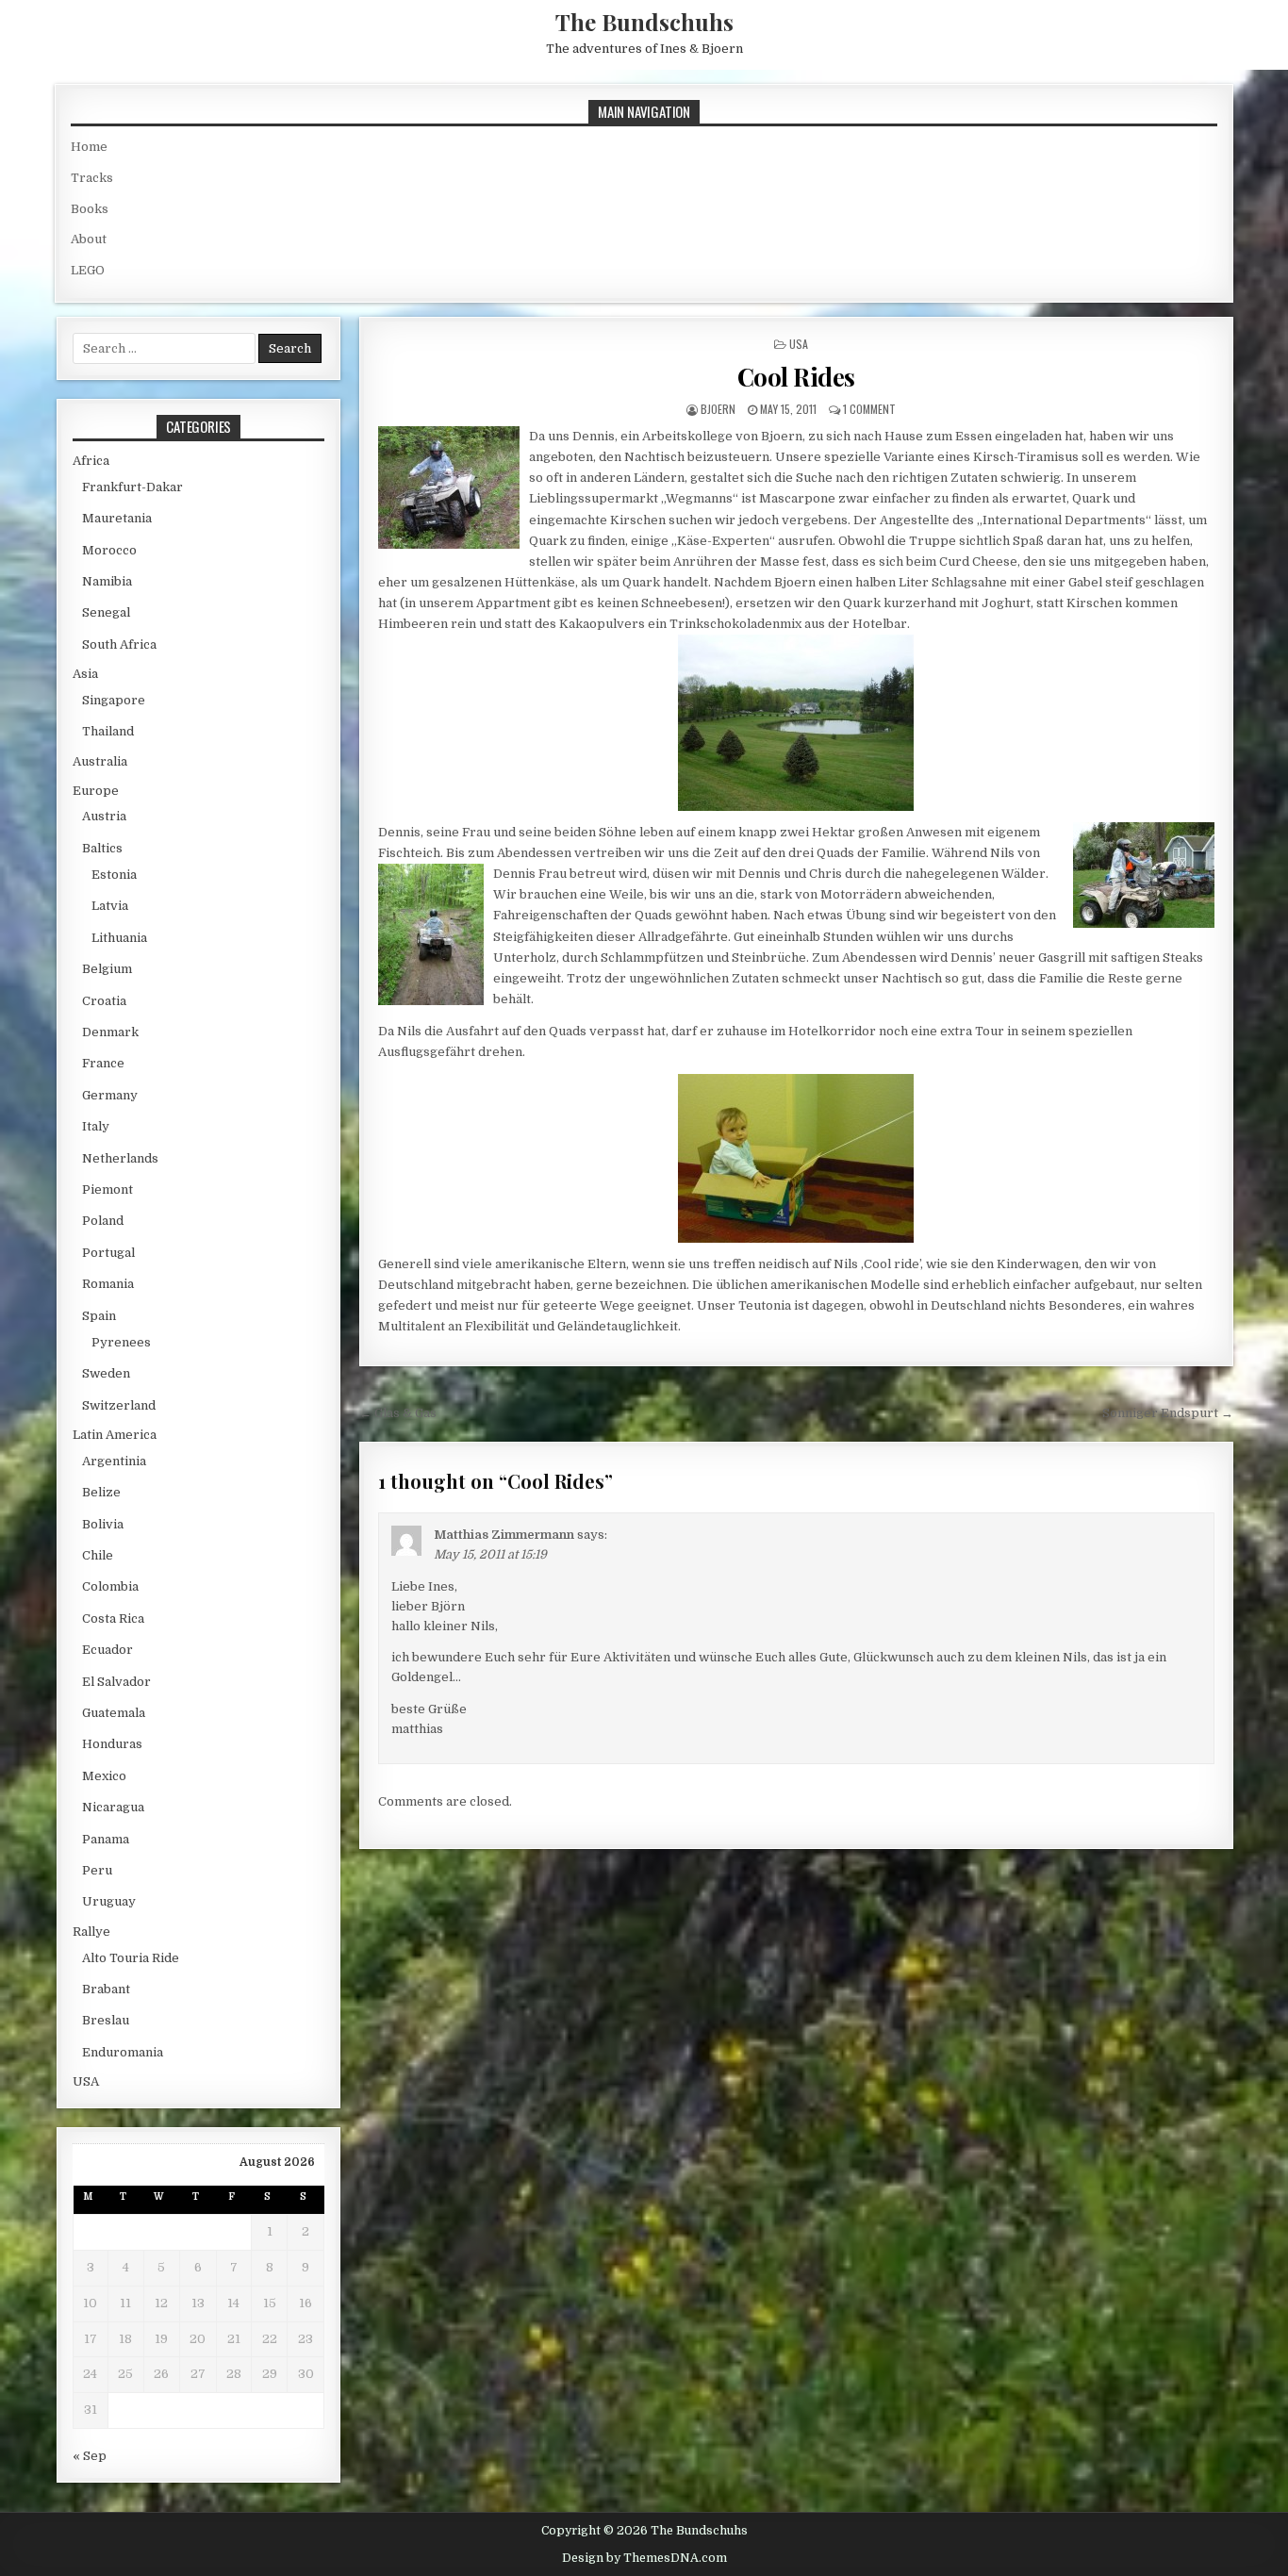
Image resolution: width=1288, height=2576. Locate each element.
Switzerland (119, 1405)
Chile (98, 1555)
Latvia (110, 906)
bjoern (718, 409)
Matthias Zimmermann (504, 1535)
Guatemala (114, 1713)
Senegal (106, 612)
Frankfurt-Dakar (132, 487)
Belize (101, 1492)
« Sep (90, 2456)
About (89, 239)
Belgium (107, 969)
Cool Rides (796, 377)
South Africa (119, 644)
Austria (104, 816)
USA (799, 344)
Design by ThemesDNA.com (644, 2558)
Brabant (106, 1989)
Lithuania (119, 938)
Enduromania (123, 2052)
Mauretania (117, 518)
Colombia (110, 1586)
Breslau (106, 2020)
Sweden (106, 1373)
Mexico (104, 1776)
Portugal (108, 1253)
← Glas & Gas (398, 1413)
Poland (103, 1221)
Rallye (91, 1932)
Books (90, 209)
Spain (99, 1316)
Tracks (92, 178)
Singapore (114, 700)
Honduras (112, 1744)
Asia (85, 674)
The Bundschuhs (644, 22)
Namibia (107, 581)
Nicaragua (113, 1807)
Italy (96, 1126)
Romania (108, 1284)
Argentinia (114, 1461)
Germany (110, 1095)
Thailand (108, 731)
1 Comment (869, 409)
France (103, 1063)
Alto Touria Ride (131, 1958)
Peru (97, 1870)
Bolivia (103, 1524)
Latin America (115, 1435)
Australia (100, 761)
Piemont (107, 1189)
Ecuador (107, 1650)
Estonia (114, 875)
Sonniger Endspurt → (1168, 1413)
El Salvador (116, 1682)
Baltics (102, 848)
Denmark (110, 1032)
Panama (106, 1839)
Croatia (104, 1001)
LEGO (88, 270)
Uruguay (109, 1901)
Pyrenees (121, 1342)
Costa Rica (113, 1618)
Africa (91, 461)
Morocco (109, 550)
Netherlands (120, 1158)
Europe (96, 791)
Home (89, 147)
